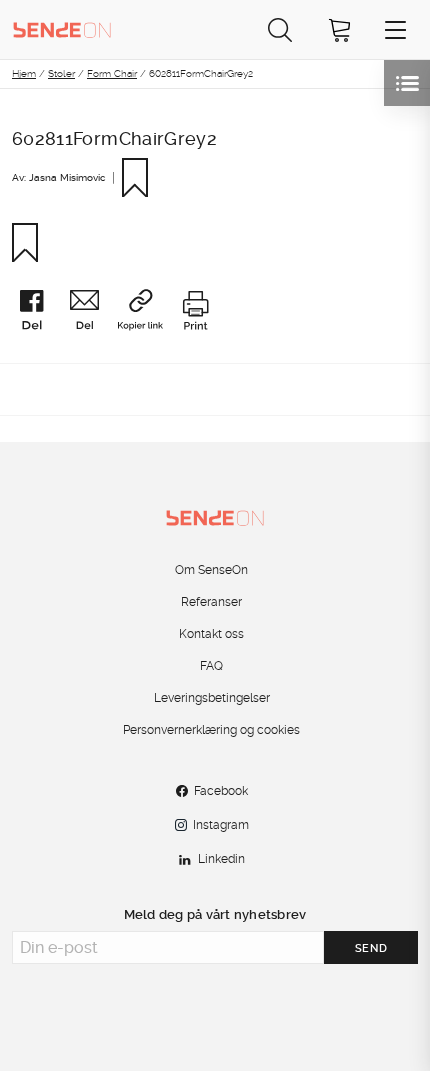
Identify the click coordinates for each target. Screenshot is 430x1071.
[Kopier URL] (147, 312)
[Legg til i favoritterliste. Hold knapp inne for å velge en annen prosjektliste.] (142, 177)
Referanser (211, 602)
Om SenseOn (211, 570)
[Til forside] (62, 29)
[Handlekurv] (340, 29)
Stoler (61, 73)
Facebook (221, 791)
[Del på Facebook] (38, 312)
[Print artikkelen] (195, 312)
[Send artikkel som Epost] (91, 312)
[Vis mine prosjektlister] (407, 83)
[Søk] (280, 29)
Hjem (24, 73)
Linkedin (221, 859)
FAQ (211, 666)
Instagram (221, 825)
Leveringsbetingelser (212, 698)
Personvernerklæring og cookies (211, 730)
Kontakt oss (211, 634)
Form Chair (112, 73)
